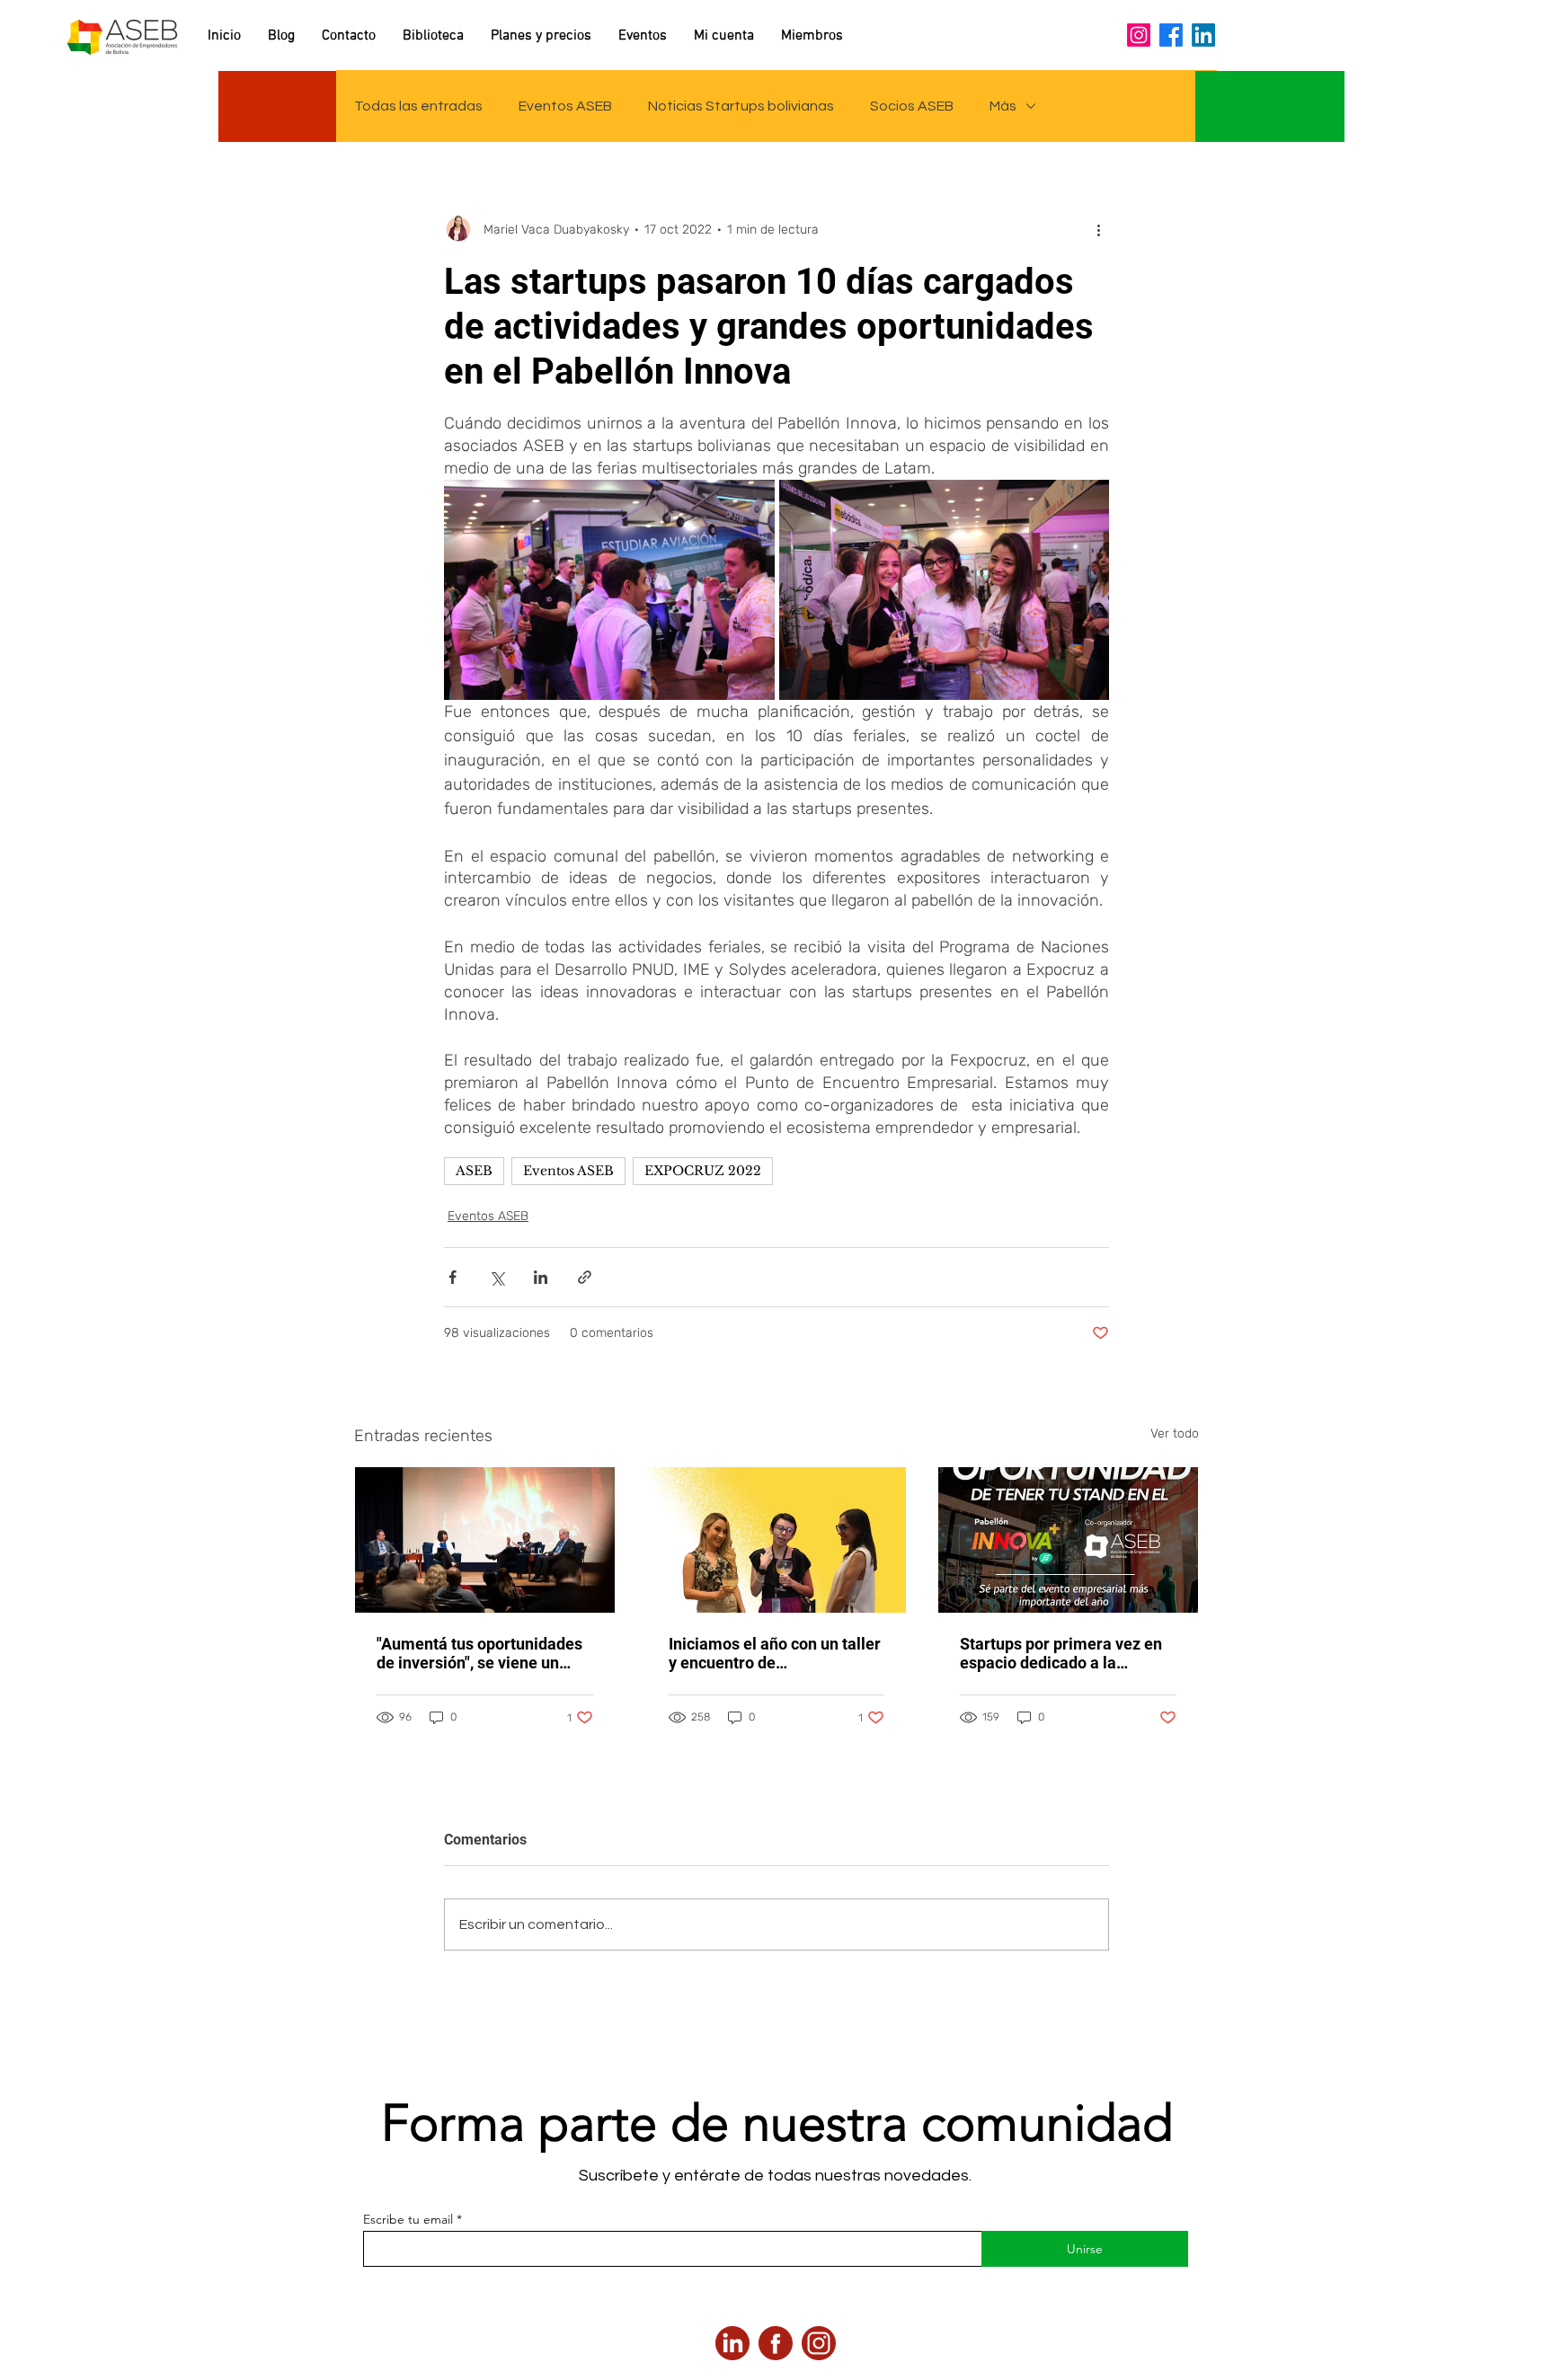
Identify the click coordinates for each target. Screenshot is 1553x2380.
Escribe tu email (408, 2219)
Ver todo (1175, 1433)
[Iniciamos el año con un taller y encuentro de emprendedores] (777, 1540)
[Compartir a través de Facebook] (453, 1277)
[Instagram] (1139, 35)
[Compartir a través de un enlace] (585, 1277)
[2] (776, 2343)
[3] (732, 2343)
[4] (819, 2343)
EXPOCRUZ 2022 (703, 1171)
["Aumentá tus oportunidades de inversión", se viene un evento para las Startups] (485, 1540)
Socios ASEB (912, 106)
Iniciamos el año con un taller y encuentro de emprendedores (775, 1653)
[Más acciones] (1098, 229)
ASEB (474, 1171)
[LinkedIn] (1203, 35)
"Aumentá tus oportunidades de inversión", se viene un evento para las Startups (479, 1653)
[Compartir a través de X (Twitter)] (497, 1277)
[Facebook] (1171, 35)
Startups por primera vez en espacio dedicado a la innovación (1061, 1653)
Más (1003, 106)
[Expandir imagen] (609, 590)
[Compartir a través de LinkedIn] (541, 1277)
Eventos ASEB (565, 106)
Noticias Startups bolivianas (741, 106)
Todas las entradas (418, 106)
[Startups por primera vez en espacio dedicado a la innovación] (1068, 1540)
